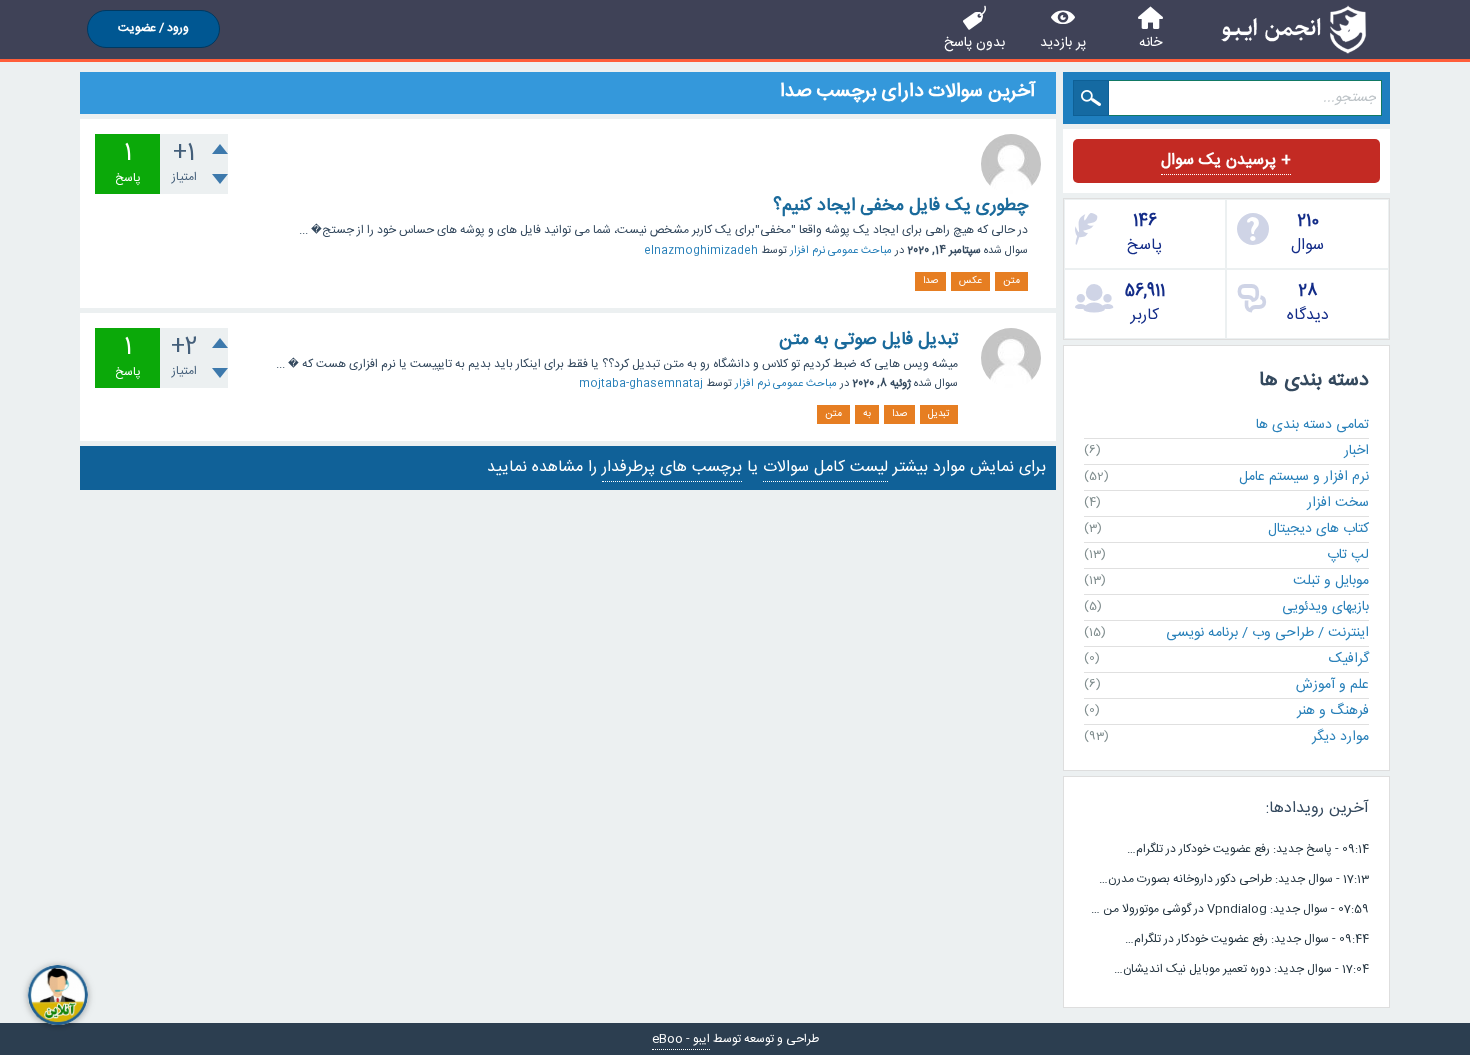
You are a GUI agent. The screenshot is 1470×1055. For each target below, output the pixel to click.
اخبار (1356, 451)
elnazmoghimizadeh (701, 251)
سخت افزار (1338, 503)
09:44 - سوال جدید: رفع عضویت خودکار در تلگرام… (1247, 939)
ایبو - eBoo (681, 1039)
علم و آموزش (1332, 685)
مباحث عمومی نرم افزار (841, 251)
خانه (1150, 43)
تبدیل (939, 414)
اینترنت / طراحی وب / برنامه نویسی (1267, 633)
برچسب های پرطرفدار (672, 467)
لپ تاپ (1348, 555)
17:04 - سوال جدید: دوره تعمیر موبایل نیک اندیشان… (1241, 969)
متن (1011, 281)
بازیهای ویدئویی (1325, 607)
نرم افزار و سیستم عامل (1304, 477)
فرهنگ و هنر (1333, 711)
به (867, 414)
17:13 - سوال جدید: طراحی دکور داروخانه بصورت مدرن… (1234, 879)
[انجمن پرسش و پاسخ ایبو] (1293, 29)
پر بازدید (1063, 43)
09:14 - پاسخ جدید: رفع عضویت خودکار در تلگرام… (1248, 849)
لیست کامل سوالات (825, 467)
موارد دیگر (1340, 737)
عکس (970, 281)
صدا (930, 281)
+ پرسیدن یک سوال (1226, 160)
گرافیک (1349, 659)
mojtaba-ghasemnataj (641, 384)
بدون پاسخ (974, 43)
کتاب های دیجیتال (1318, 529)
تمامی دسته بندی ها (1312, 425)
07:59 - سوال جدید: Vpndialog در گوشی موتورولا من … (1230, 909)
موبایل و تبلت (1331, 581)
